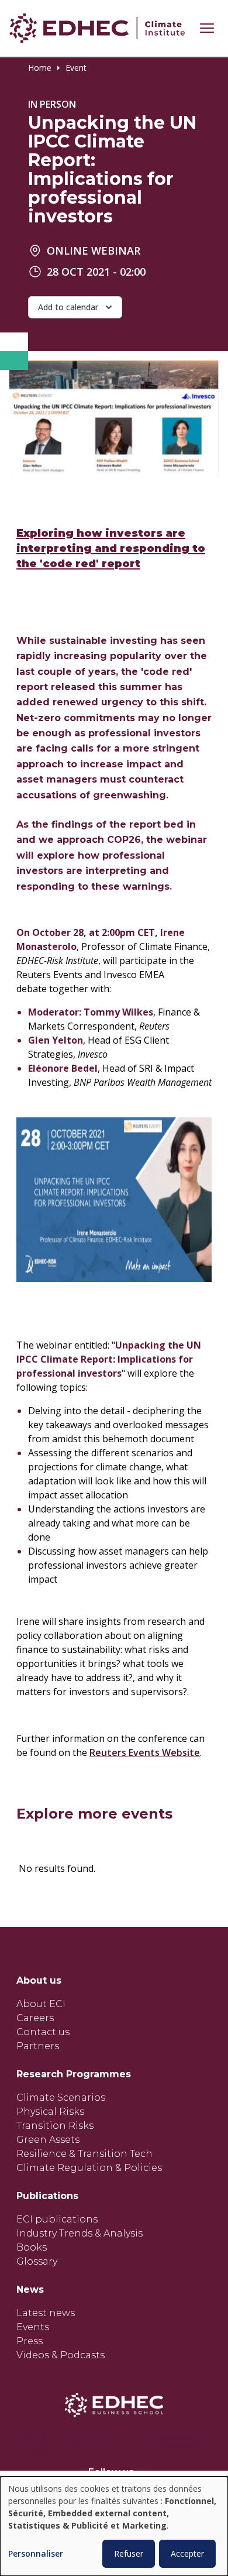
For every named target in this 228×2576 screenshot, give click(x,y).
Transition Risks (55, 2126)
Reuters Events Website (145, 1752)
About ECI (41, 2004)
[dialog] (114, 2526)
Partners (38, 2046)
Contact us (43, 2032)
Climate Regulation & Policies (89, 2168)
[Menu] (207, 28)
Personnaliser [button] (36, 2554)
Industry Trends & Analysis (80, 2233)
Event (76, 68)
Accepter (187, 2553)
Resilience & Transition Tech (84, 2154)
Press (30, 2341)
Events (33, 2327)
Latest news (46, 2313)
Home (40, 68)
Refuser (129, 2553)
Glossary (37, 2261)
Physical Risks (50, 2112)
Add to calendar (68, 307)
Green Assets (48, 2140)
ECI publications (57, 2219)
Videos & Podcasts (61, 2355)
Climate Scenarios (61, 2097)
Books (32, 2247)
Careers (35, 2018)
